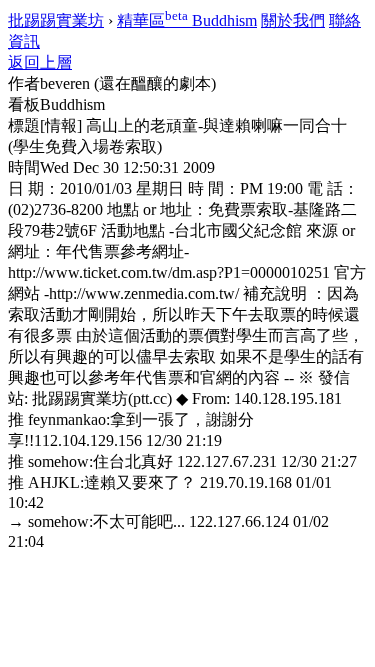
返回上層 (40, 62)
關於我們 (293, 20)
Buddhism (187, 20)
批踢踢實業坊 (56, 20)
